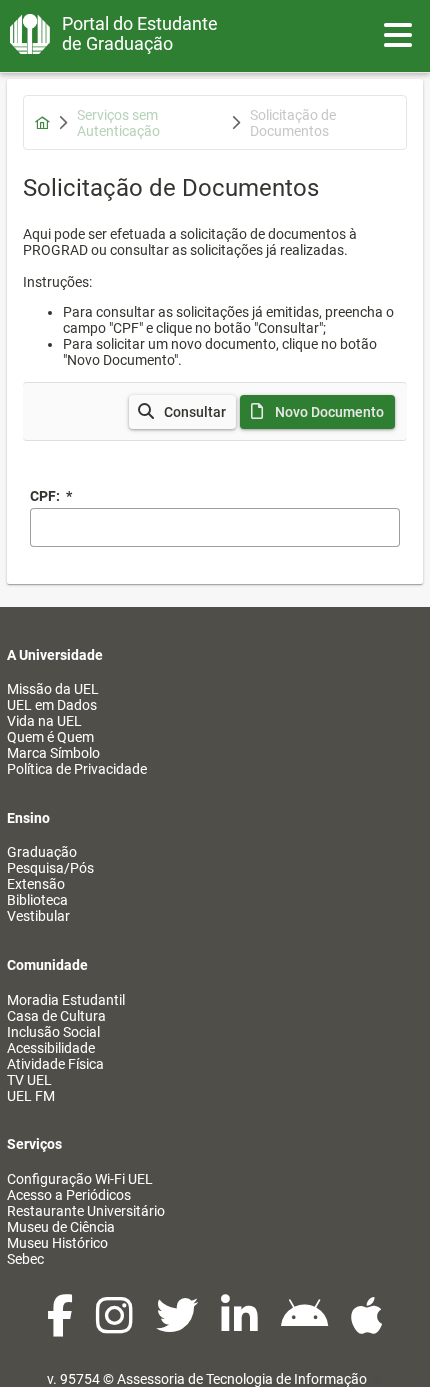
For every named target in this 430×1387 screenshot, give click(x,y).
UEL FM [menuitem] (31, 1096)
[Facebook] (61, 1326)
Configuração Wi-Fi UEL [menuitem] (80, 1179)
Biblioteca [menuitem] (37, 900)
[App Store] (367, 1326)
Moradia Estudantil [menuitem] (66, 1000)
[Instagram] (116, 1326)
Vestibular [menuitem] (38, 916)
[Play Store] (306, 1326)
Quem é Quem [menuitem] (50, 737)
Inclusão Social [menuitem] (53, 1032)
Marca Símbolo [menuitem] (53, 753)
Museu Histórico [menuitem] (57, 1243)
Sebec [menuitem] (25, 1259)
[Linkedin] (241, 1326)
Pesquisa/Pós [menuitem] (50, 868)
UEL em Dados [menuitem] (52, 705)
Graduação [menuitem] (42, 852)
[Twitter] (178, 1326)
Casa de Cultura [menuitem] (56, 1016)
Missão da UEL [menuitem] (53, 689)
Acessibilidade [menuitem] (51, 1048)
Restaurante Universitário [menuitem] (86, 1211)
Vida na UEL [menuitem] (44, 721)
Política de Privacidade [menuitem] (77, 769)
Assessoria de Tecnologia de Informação (242, 1379)
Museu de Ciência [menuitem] (61, 1227)
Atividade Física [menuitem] (55, 1064)
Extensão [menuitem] (36, 884)
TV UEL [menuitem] (29, 1080)
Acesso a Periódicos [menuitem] (69, 1195)
